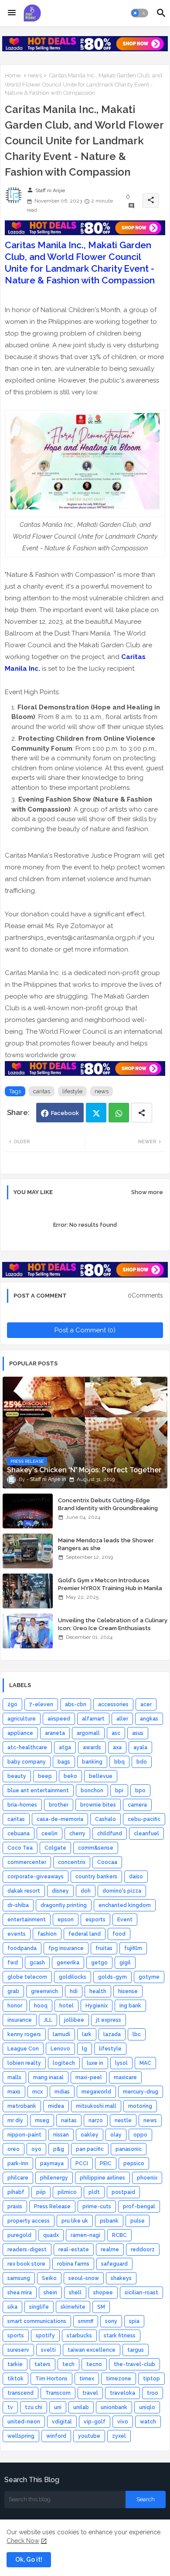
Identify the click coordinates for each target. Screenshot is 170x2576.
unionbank (114, 2407)
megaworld (96, 2092)
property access (29, 2221)
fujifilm (133, 1948)
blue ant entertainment (38, 1791)
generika (68, 1963)
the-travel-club (134, 2364)
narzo (96, 2120)
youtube (89, 2436)
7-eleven (41, 1704)
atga (65, 1747)
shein (50, 2293)
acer (146, 1704)
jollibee (74, 2020)
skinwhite (73, 2307)
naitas (69, 2120)
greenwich (44, 1991)
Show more (147, 1192)
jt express (109, 2020)
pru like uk (75, 2221)
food (119, 1934)
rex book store (26, 2264)
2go (12, 1704)
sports (16, 2336)
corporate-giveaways (36, 1877)
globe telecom (27, 1977)
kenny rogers (24, 2034)
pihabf (16, 2192)
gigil (125, 1963)
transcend (20, 2393)
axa (117, 1747)
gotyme (149, 1977)
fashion (47, 1934)
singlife (39, 2307)
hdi (74, 1991)
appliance (20, 1733)
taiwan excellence (92, 2350)
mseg (42, 2120)
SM (101, 2307)
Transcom (58, 2393)
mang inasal (48, 2077)
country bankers (96, 1877)
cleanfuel (146, 1834)
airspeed (59, 1719)
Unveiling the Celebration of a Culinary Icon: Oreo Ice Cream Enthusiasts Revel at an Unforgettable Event (113, 1628)
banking (92, 1762)
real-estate (74, 2250)
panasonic (129, 2149)
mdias (62, 2092)
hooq (41, 2006)
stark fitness (120, 2336)
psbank (109, 2221)
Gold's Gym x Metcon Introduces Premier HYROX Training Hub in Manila (110, 1584)
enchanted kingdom (125, 1905)
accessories (113, 1704)
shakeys (121, 2278)
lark (87, 2034)
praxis (15, 2207)
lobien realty (24, 2063)
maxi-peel (89, 2077)
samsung (19, 2278)
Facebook (65, 1113)
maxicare (125, 2077)
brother (59, 1805)
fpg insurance (66, 1948)
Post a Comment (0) (85, 1330)
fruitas (104, 1948)
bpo (140, 1791)
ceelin (49, 1834)
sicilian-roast (141, 2293)
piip (41, 2192)
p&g (59, 2149)
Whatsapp (119, 1113)
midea (56, 2106)
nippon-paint (24, 2135)
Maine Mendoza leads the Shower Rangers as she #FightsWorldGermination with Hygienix (106, 1552)
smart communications (37, 2321)
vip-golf (95, 2422)
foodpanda (22, 1948)
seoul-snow (84, 2278)
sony (111, 2321)
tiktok (15, 2379)
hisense (128, 1991)
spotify (45, 2336)
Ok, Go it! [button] (29, 2559)
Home (13, 75)
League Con (23, 2049)
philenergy (54, 2178)
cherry (77, 1834)
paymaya (52, 2163)
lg (85, 2049)
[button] (139, 13)
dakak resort (24, 1891)
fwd (13, 1963)
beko (70, 1776)
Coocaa (107, 1862)
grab (13, 1991)
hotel (66, 2006)
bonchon (92, 1791)
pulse (138, 2221)
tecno (94, 2364)
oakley (90, 2135)
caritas (42, 1091)
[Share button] (142, 1113)
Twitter (96, 1113)
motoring (140, 2106)
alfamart (93, 1719)
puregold (19, 2235)
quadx (51, 2235)
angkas (149, 1719)
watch (148, 2422)
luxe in (95, 2063)
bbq (119, 1762)
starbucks (79, 2336)
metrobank (22, 2106)
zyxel (119, 2436)
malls (14, 2077)
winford (56, 2436)
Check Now (23, 2541)
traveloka (122, 2393)
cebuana (19, 1834)
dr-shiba (18, 1905)
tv (10, 2407)
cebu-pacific (144, 1819)
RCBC (119, 2235)
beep (45, 1776)
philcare (18, 2178)
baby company (27, 1762)
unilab (81, 2407)
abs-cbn (76, 1704)
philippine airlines (102, 2178)
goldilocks (73, 1977)
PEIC (106, 2163)
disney (60, 1891)
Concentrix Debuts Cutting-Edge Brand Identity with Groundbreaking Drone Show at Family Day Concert (108, 1508)
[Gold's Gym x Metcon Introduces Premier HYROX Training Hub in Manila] (28, 1591)
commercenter (27, 1862)
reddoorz (143, 2250)
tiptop (151, 2379)
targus (136, 2350)
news (35, 75)
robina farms (73, 2264)
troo (153, 2393)
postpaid (123, 2192)
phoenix (147, 2178)
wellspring (21, 2436)
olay (116, 2135)
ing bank (130, 2006)
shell (75, 2293)
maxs (14, 2092)
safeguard (114, 2264)
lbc (137, 2034)
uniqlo (147, 2407)
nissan (61, 2135)
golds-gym (112, 1977)
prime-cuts (97, 2207)
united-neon (24, 2422)
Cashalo (105, 1819)
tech (68, 2364)
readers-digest (27, 2250)
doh (86, 1891)
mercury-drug (141, 2092)
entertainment (27, 1920)
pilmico (67, 2192)
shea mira (20, 2293)
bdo (142, 1762)
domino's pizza (122, 1891)
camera (137, 1805)
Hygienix (97, 2006)
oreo (14, 2149)
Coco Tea (20, 1848)
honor (15, 2006)
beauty (17, 1776)
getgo (99, 1963)
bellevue (101, 1776)
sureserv (18, 2350)
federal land (85, 1934)
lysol (121, 2063)
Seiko (49, 2278)
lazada (112, 2034)
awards (92, 1747)
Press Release (52, 2207)
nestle (123, 2120)
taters (42, 2364)
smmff (86, 2321)
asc (116, 1733)
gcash (37, 1963)
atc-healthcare (27, 1747)
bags (64, 1762)
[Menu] (12, 13)
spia (134, 2321)
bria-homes (22, 1805)
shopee (103, 2293)
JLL (48, 2020)
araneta (55, 1733)
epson (66, 1920)
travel (90, 2393)
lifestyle (72, 1091)
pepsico (134, 2163)
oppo (140, 2135)
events (17, 1934)
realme (110, 2250)
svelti (48, 2350)
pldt (94, 2192)
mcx (37, 2092)
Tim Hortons (51, 2379)
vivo (123, 2422)
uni (58, 2407)
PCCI (82, 2163)
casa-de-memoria (60, 1819)
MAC (145, 2063)
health (98, 1991)
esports (95, 1920)
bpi (119, 1791)
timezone (119, 2379)
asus (138, 1733)
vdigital (62, 2422)
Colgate (55, 1848)
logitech (64, 2063)
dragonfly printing (64, 1905)
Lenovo (60, 2049)
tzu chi (34, 2407)
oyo (36, 2149)
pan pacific (90, 2149)
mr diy (15, 2120)
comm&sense (96, 1848)
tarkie (15, 2364)
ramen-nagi (85, 2235)
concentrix (72, 1862)
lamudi (61, 2034)
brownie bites (98, 1805)
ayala (140, 1747)
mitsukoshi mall (96, 2106)
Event (125, 1920)
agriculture (22, 1719)
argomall (88, 1733)
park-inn (18, 2163)
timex (87, 2379)
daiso (136, 1877)
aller (122, 1719)
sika (12, 2307)
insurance (20, 2020)
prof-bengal (139, 2207)
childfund (110, 1834)
